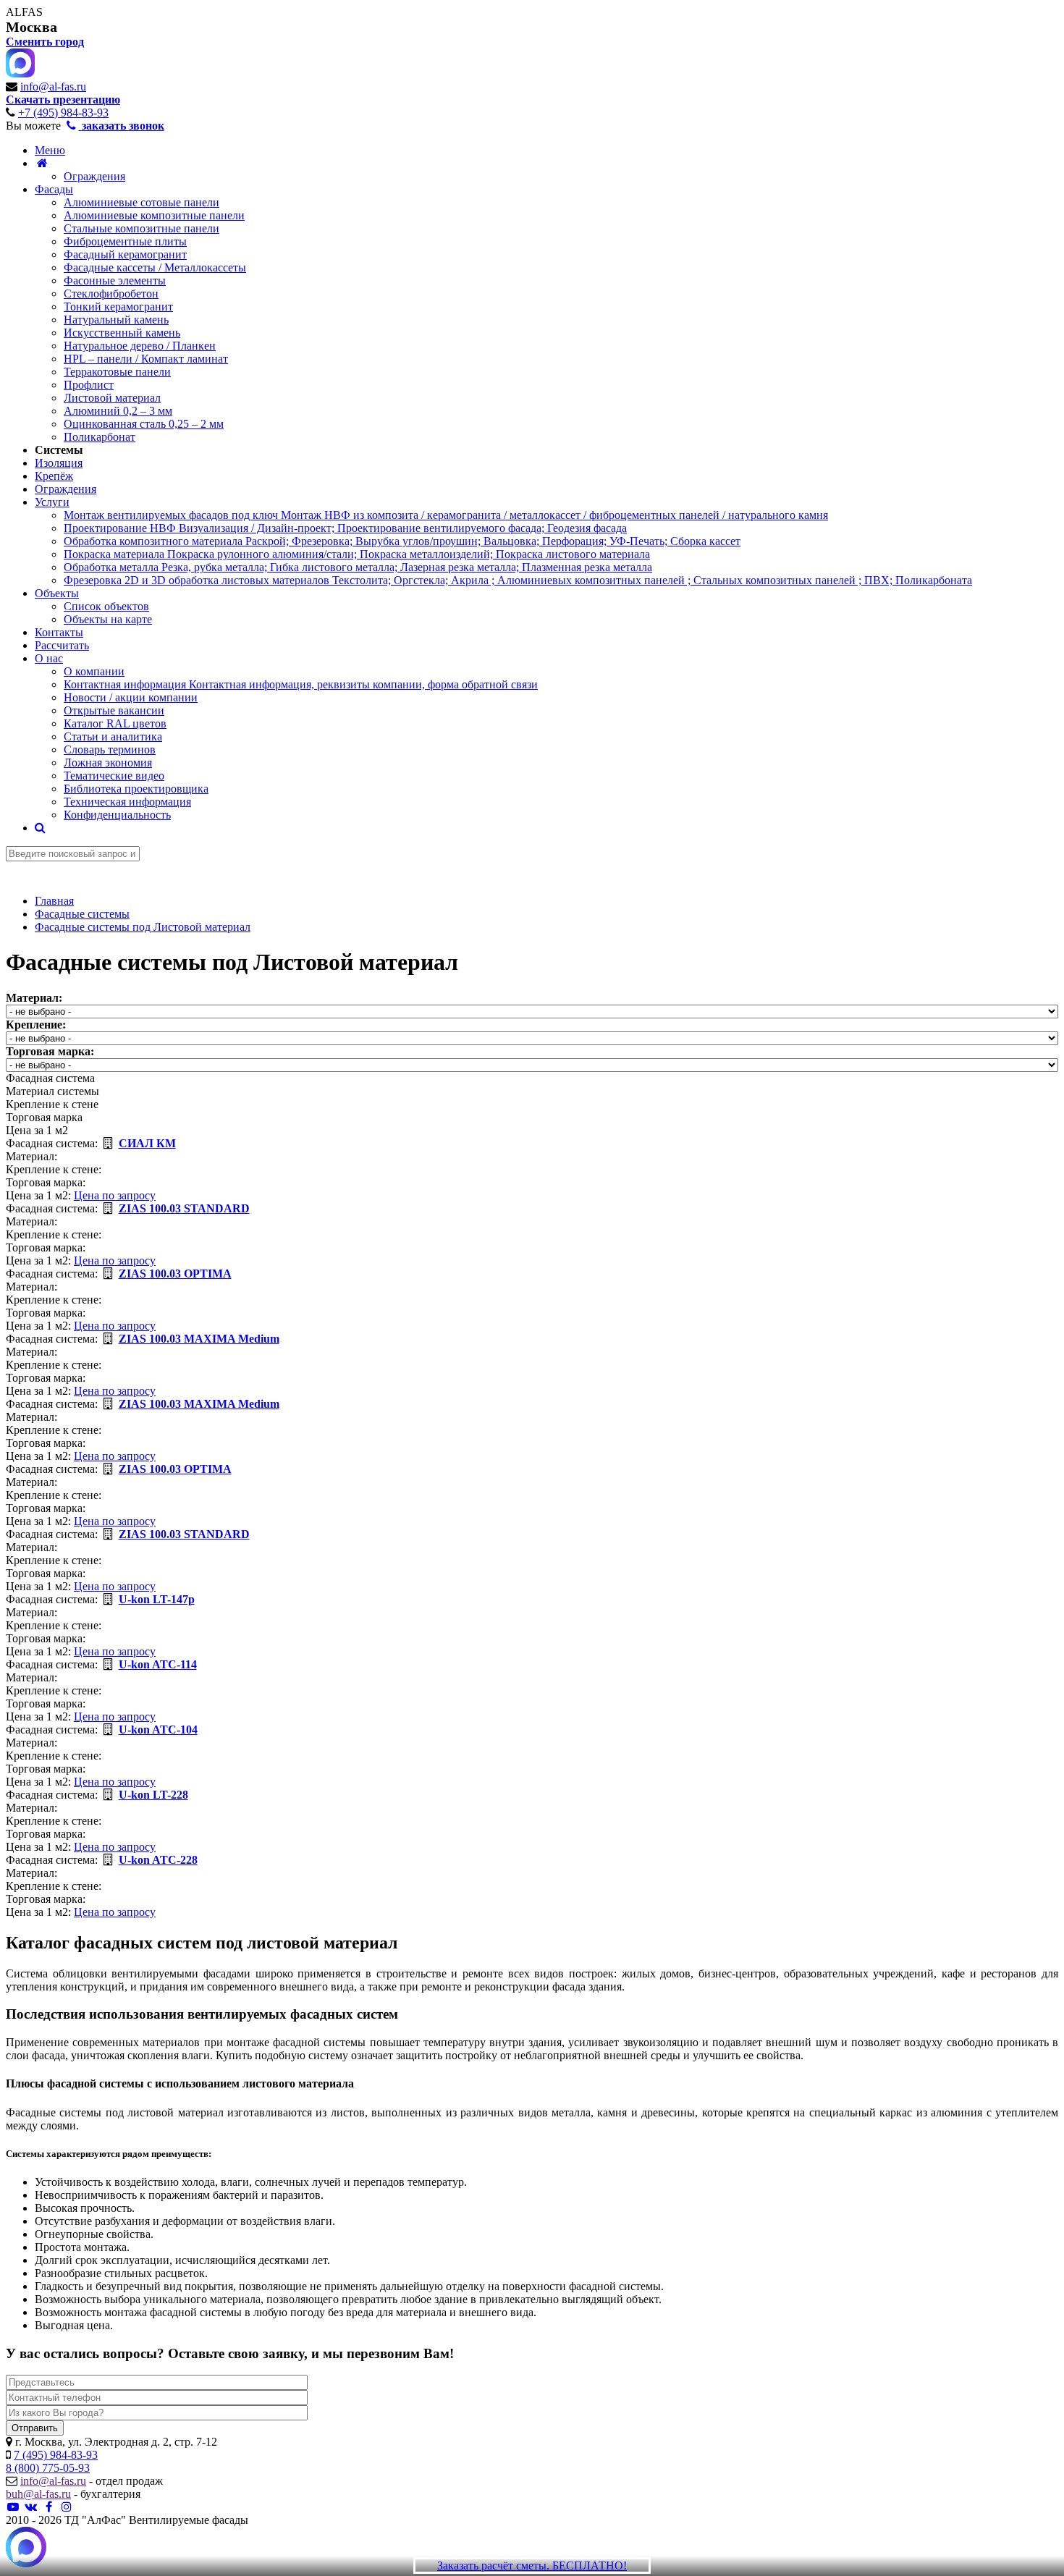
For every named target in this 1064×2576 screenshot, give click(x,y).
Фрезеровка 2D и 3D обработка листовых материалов (518, 580)
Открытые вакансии (114, 710)
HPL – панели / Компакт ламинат (146, 359)
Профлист (89, 385)
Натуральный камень (116, 320)
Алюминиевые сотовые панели (142, 202)
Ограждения (94, 176)
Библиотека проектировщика (136, 789)
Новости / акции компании (131, 697)
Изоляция (59, 463)
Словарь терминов (110, 749)
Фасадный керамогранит (125, 254)
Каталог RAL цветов (115, 723)
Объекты (57, 593)
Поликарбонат (100, 437)
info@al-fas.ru (53, 86)
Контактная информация (301, 684)
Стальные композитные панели (142, 228)
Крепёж (54, 476)
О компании (94, 671)
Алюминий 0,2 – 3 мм (118, 411)
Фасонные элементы (115, 280)
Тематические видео (114, 776)
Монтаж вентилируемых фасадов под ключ (446, 515)
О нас (49, 658)
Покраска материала (357, 554)
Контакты (59, 632)
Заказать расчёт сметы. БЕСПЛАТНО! (532, 2566)
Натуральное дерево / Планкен (140, 346)
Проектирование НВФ (345, 528)
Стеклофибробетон (111, 294)
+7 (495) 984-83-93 (63, 113)
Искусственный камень (122, 333)
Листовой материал (112, 398)
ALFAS (24, 12)
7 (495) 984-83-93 (56, 2455)
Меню (50, 150)
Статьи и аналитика (113, 736)
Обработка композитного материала (402, 541)
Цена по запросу (115, 1195)
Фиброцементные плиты (125, 241)
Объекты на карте (108, 619)
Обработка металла (358, 567)
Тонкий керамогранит (118, 307)
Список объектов (106, 606)
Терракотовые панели (117, 372)
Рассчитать (62, 645)
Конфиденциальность (117, 815)
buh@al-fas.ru (38, 2494)
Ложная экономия (108, 763)
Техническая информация (127, 802)
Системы (59, 450)
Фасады (54, 189)
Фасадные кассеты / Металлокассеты (155, 267)
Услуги (52, 502)
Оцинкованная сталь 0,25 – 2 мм (144, 424)
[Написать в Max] (26, 2548)
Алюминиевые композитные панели (154, 215)
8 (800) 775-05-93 (48, 2468)
